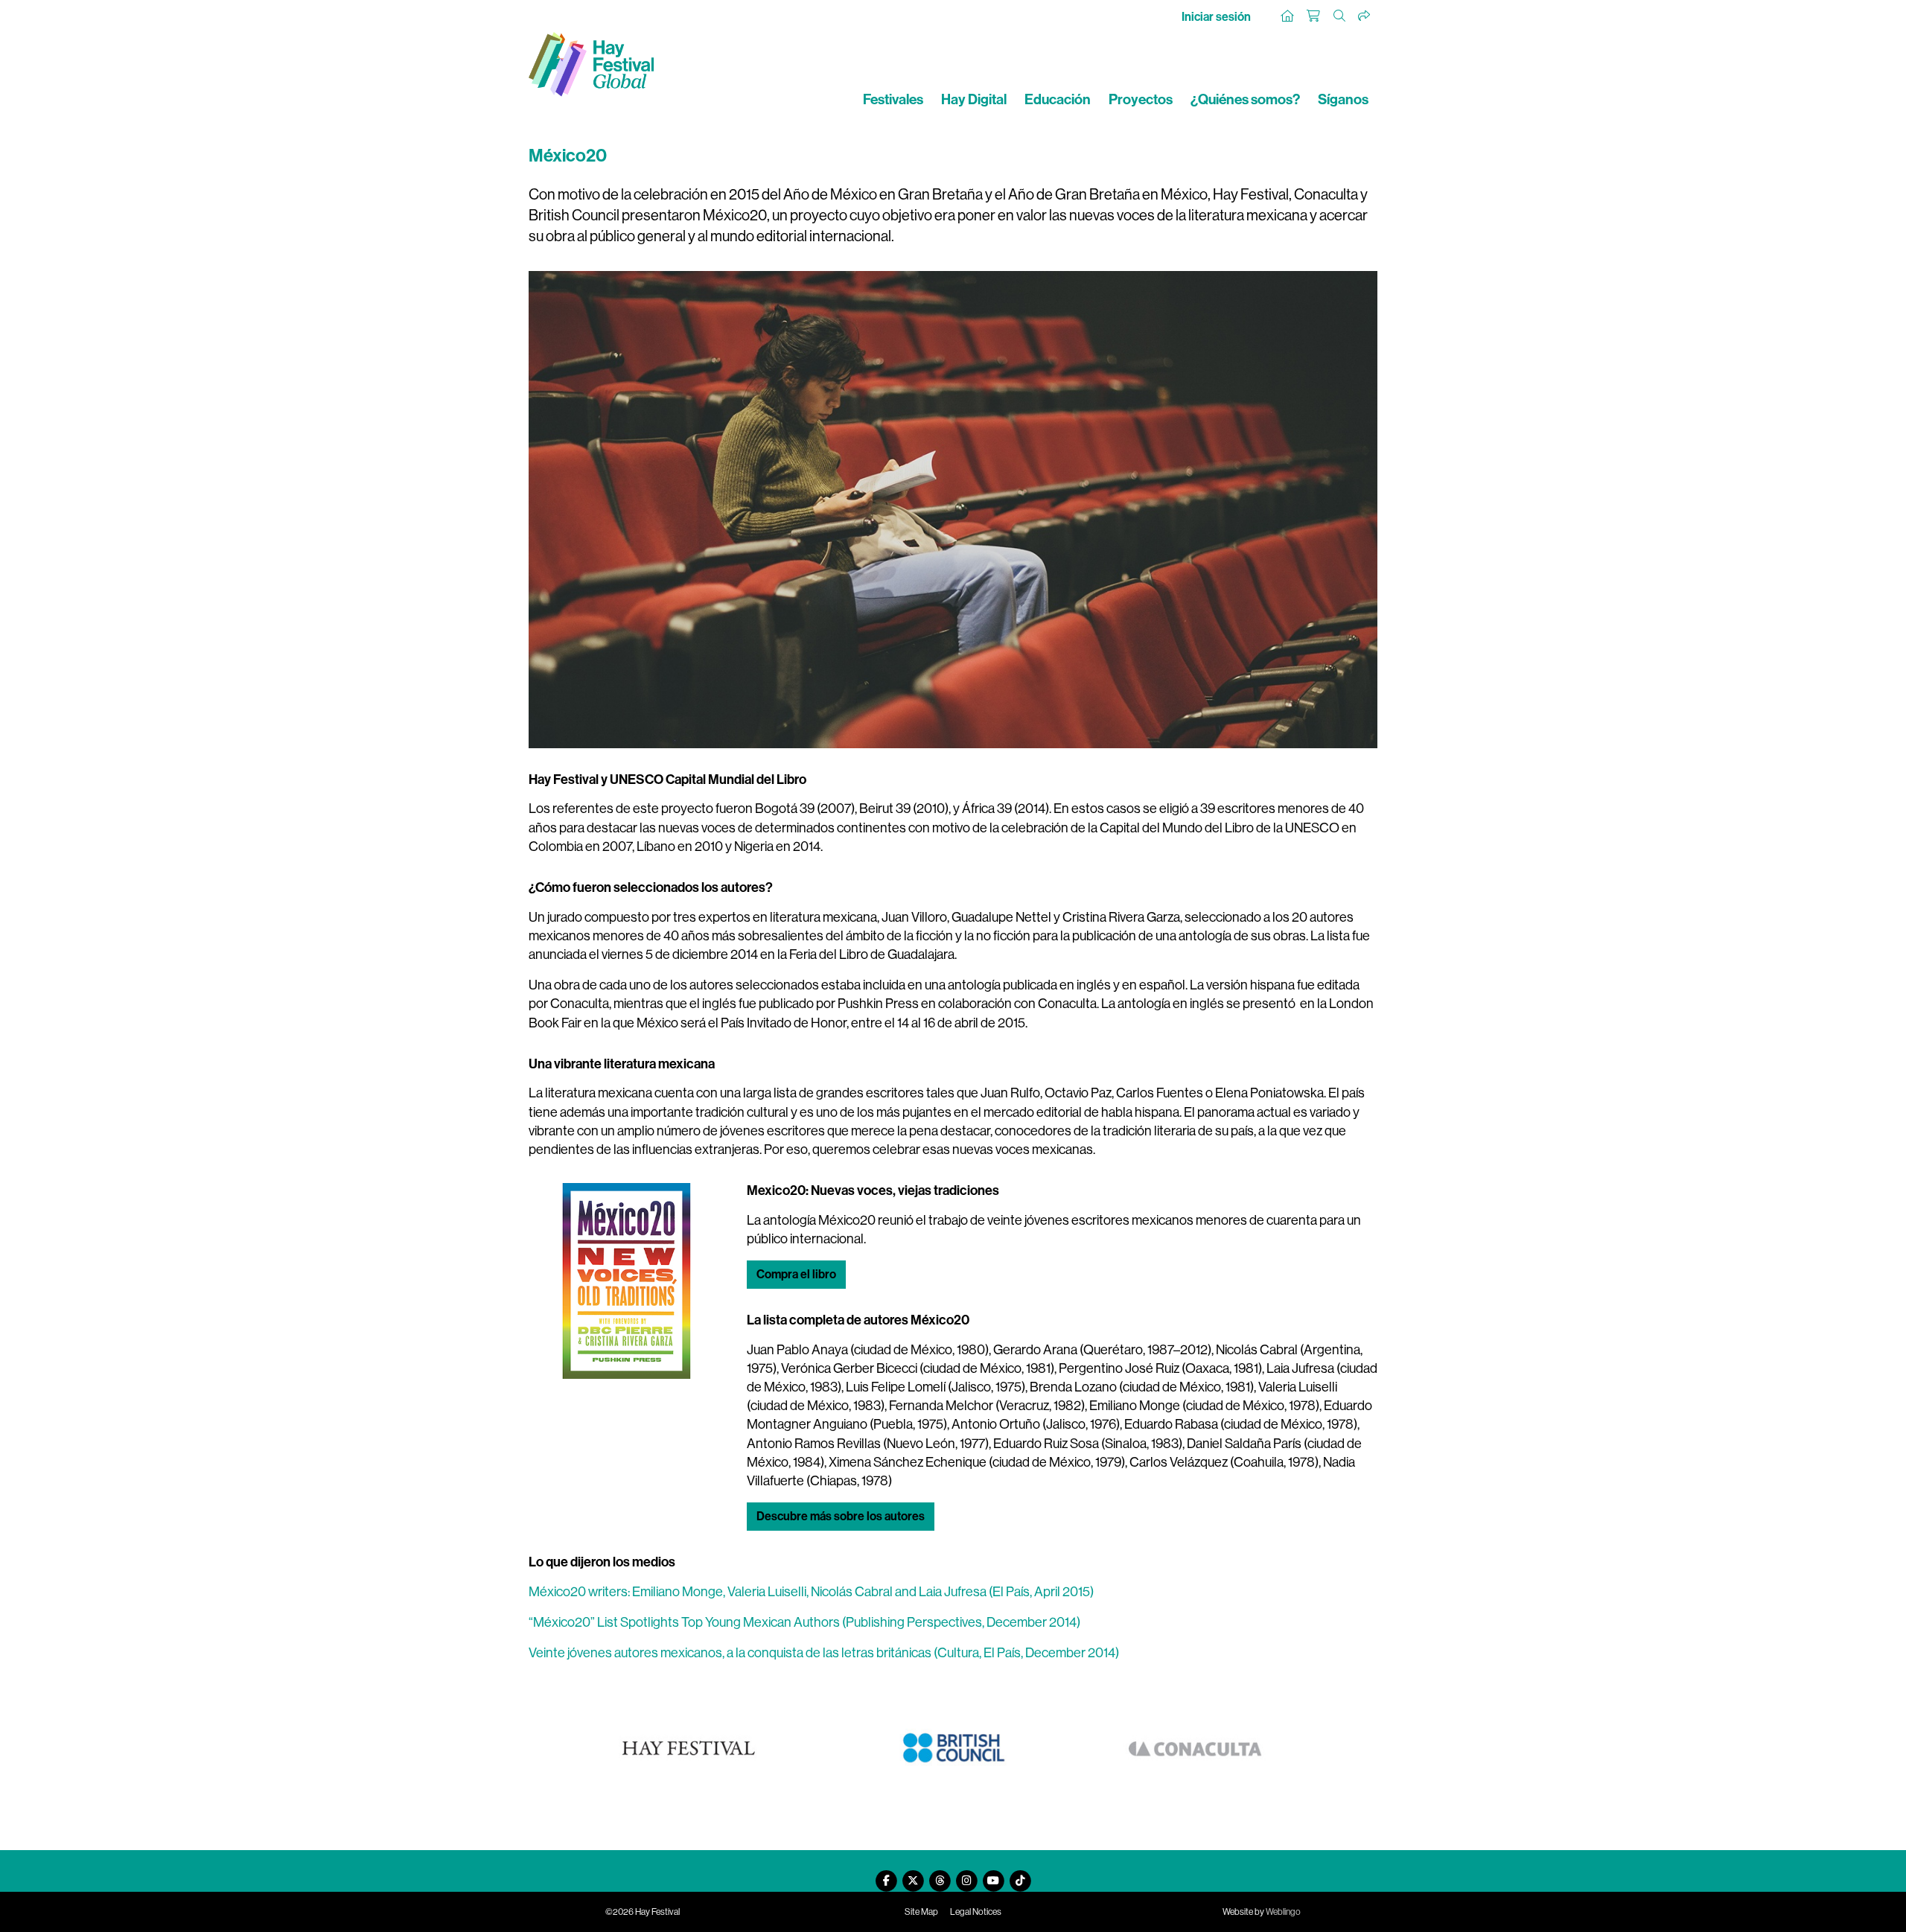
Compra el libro (796, 1274)
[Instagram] (966, 1875)
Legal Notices (976, 1912)
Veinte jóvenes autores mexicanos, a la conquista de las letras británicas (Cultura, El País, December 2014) (824, 1653)
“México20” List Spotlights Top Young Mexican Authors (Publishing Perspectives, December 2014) (804, 1622)
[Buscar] (1340, 16)
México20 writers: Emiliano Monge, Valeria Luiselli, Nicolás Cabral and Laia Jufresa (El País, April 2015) (811, 1592)
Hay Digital (974, 99)
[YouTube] (993, 1875)
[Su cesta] (1314, 16)
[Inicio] (1288, 16)
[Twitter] (913, 1875)
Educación (1058, 99)
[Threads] (940, 1875)
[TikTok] (1020, 1875)
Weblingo (1283, 1912)
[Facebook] (886, 1875)
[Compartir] (1365, 16)
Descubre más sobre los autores (841, 1516)
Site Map (921, 1912)
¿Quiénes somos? (1245, 99)
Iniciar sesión (1216, 17)
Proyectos (1141, 99)
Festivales (893, 99)
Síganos (1343, 99)
